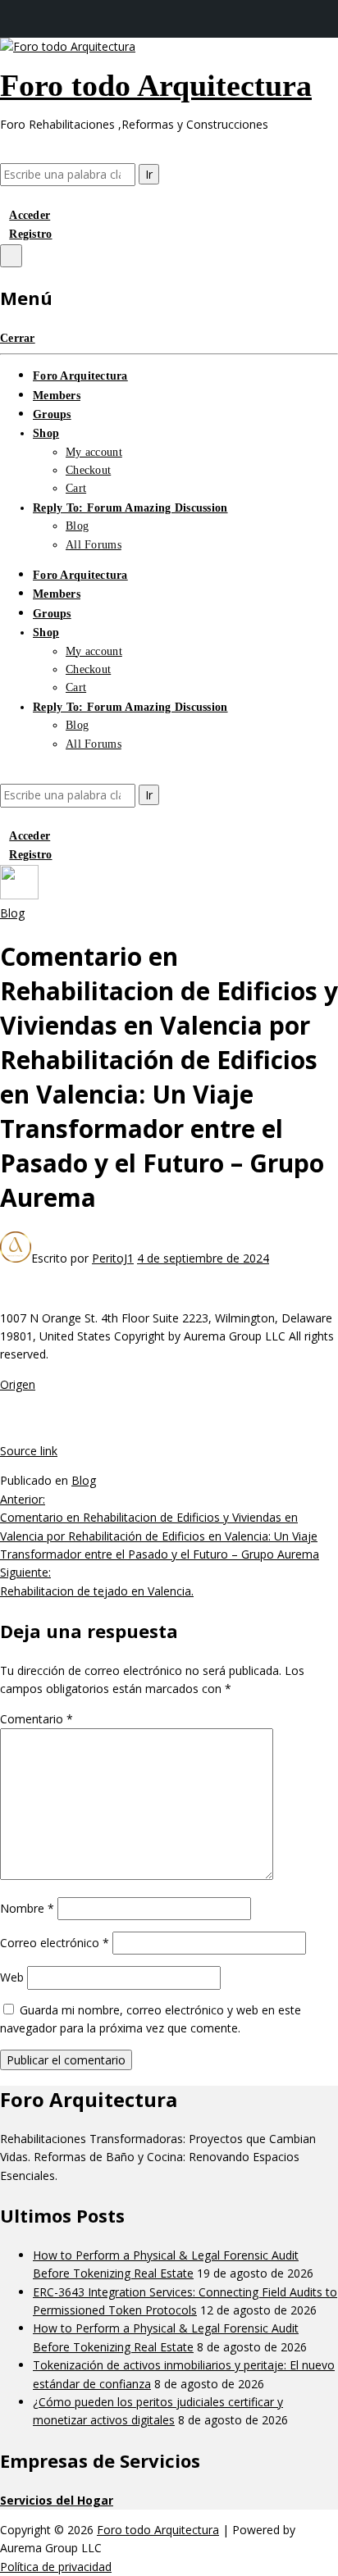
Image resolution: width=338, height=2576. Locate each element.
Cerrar (18, 338)
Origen (18, 1384)
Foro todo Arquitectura (156, 85)
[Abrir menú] (11, 256)
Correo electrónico (55, 1943)
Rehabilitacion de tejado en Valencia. (97, 1581)
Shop (46, 433)
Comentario (37, 1719)
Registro (30, 234)
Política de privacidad (56, 2567)
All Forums (94, 545)
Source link (29, 1451)
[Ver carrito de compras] (5, 196)
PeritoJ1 (113, 1258)
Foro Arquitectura (80, 376)
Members (57, 396)
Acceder (30, 215)
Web (12, 1977)
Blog (77, 526)
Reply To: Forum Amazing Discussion (130, 508)
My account (94, 452)
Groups (52, 414)
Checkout (88, 470)
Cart (76, 488)
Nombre (27, 1908)
